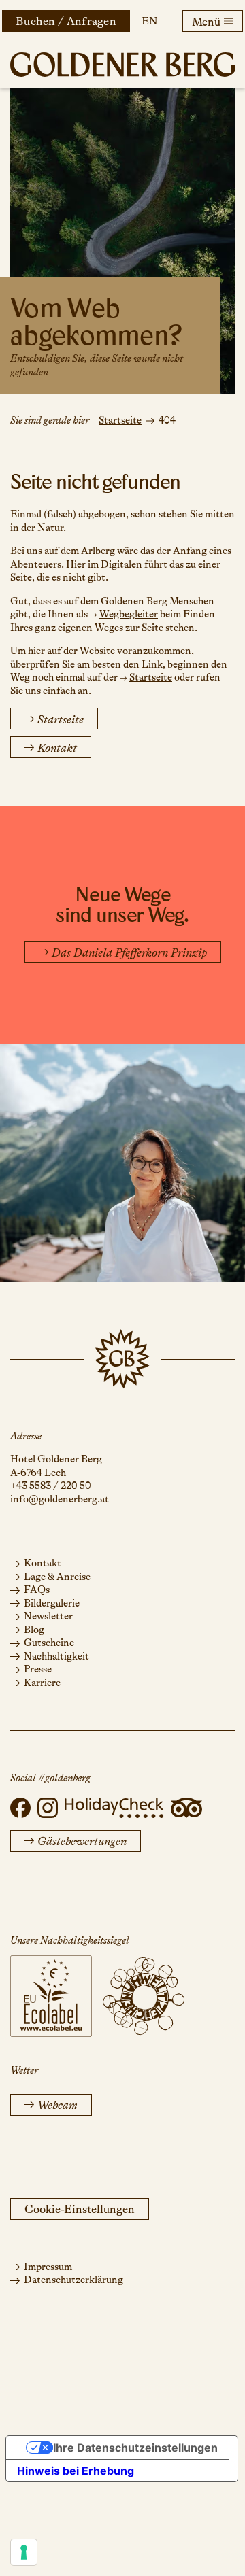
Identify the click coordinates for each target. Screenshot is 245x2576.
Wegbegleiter (129, 614)
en (149, 21)
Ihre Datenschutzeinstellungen (135, 2448)
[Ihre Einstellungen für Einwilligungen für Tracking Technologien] (24, 2552)
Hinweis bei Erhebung (76, 2471)
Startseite (120, 420)
